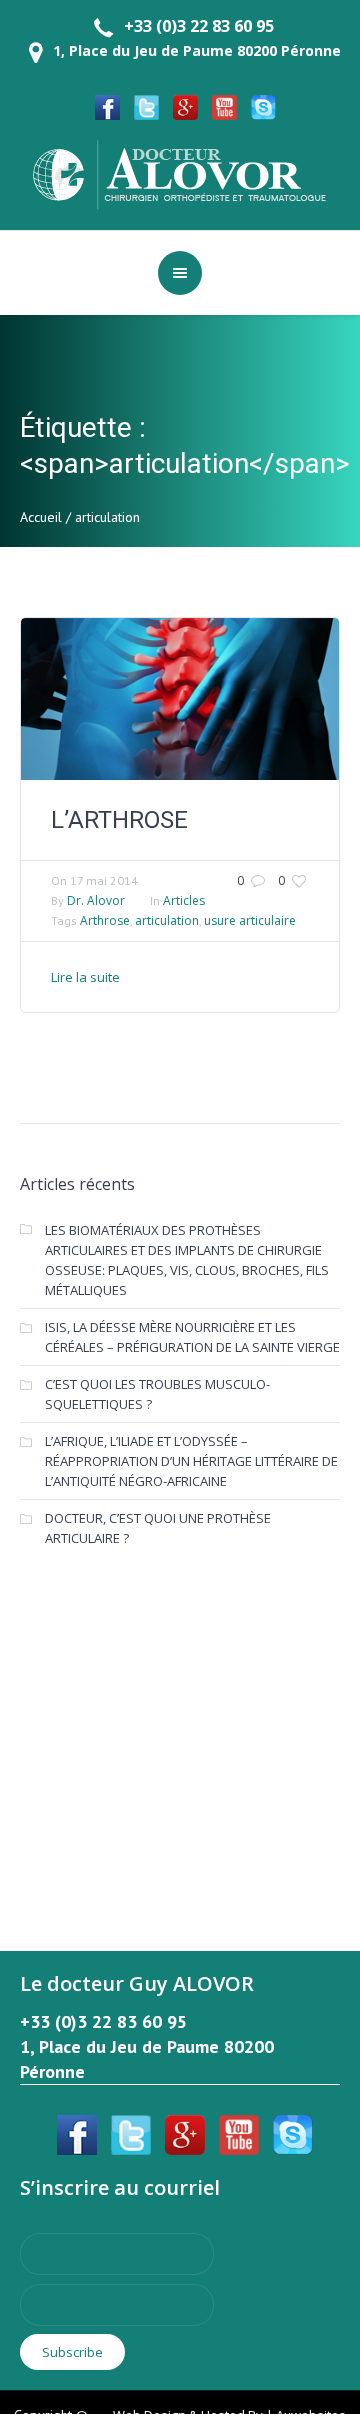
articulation (167, 920)
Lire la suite (85, 977)
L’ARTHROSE (119, 820)
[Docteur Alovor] (180, 173)
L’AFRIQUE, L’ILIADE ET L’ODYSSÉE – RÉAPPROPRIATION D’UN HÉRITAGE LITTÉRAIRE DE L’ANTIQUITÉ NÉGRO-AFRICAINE (191, 1461)
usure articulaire (250, 920)
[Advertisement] (180, 1726)
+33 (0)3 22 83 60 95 (199, 26)
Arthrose (105, 920)
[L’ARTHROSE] (180, 699)
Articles (184, 900)
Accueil (41, 517)
